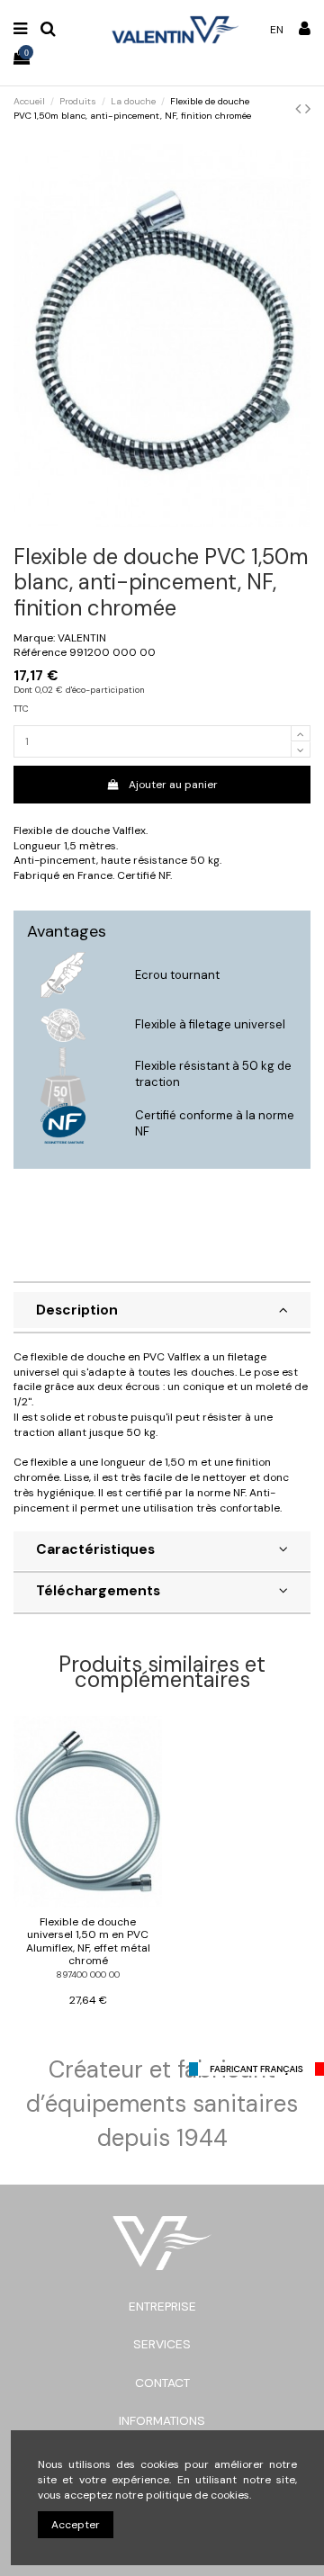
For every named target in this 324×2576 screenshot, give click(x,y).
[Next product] (308, 109)
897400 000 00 (88, 1975)
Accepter (76, 2525)
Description (77, 1310)
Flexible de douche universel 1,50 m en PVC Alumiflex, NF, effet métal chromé (88, 1941)
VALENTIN (82, 638)
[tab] (162, 1313)
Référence (40, 652)
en (277, 30)
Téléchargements (98, 1591)
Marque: (34, 638)
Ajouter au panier (173, 785)
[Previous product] (300, 109)
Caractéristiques (95, 1549)
